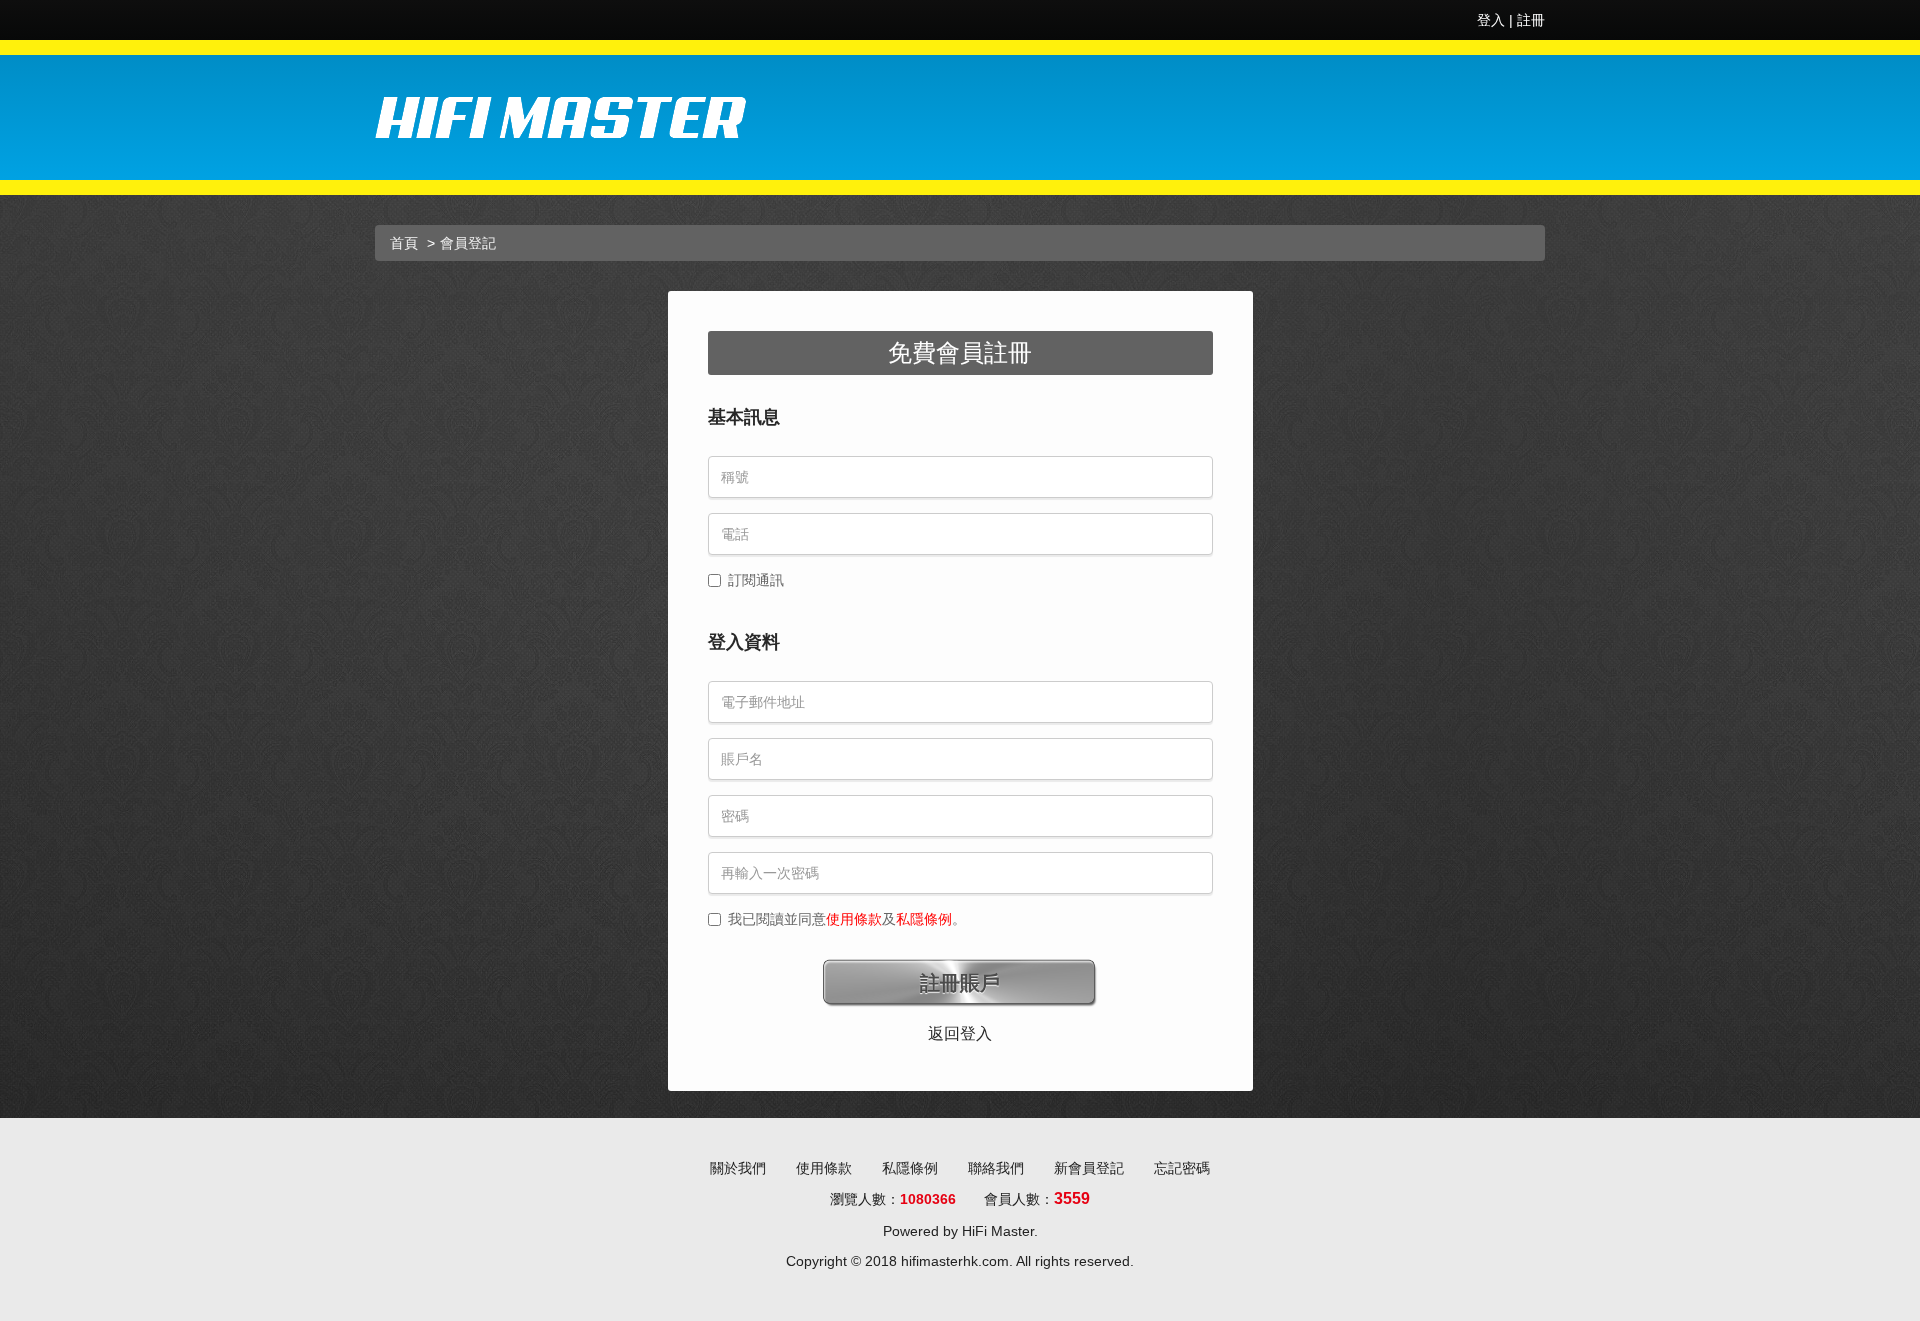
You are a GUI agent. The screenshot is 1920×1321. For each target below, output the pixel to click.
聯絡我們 (996, 1168)
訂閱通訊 (756, 580)
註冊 (1531, 20)
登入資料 (744, 642)
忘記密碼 (1182, 1168)
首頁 (404, 243)
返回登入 (960, 1033)
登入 (1491, 20)
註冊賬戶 (960, 983)
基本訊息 (744, 417)
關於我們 (738, 1168)
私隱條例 (924, 919)
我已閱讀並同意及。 (847, 919)
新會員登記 (1089, 1168)
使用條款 (854, 919)
